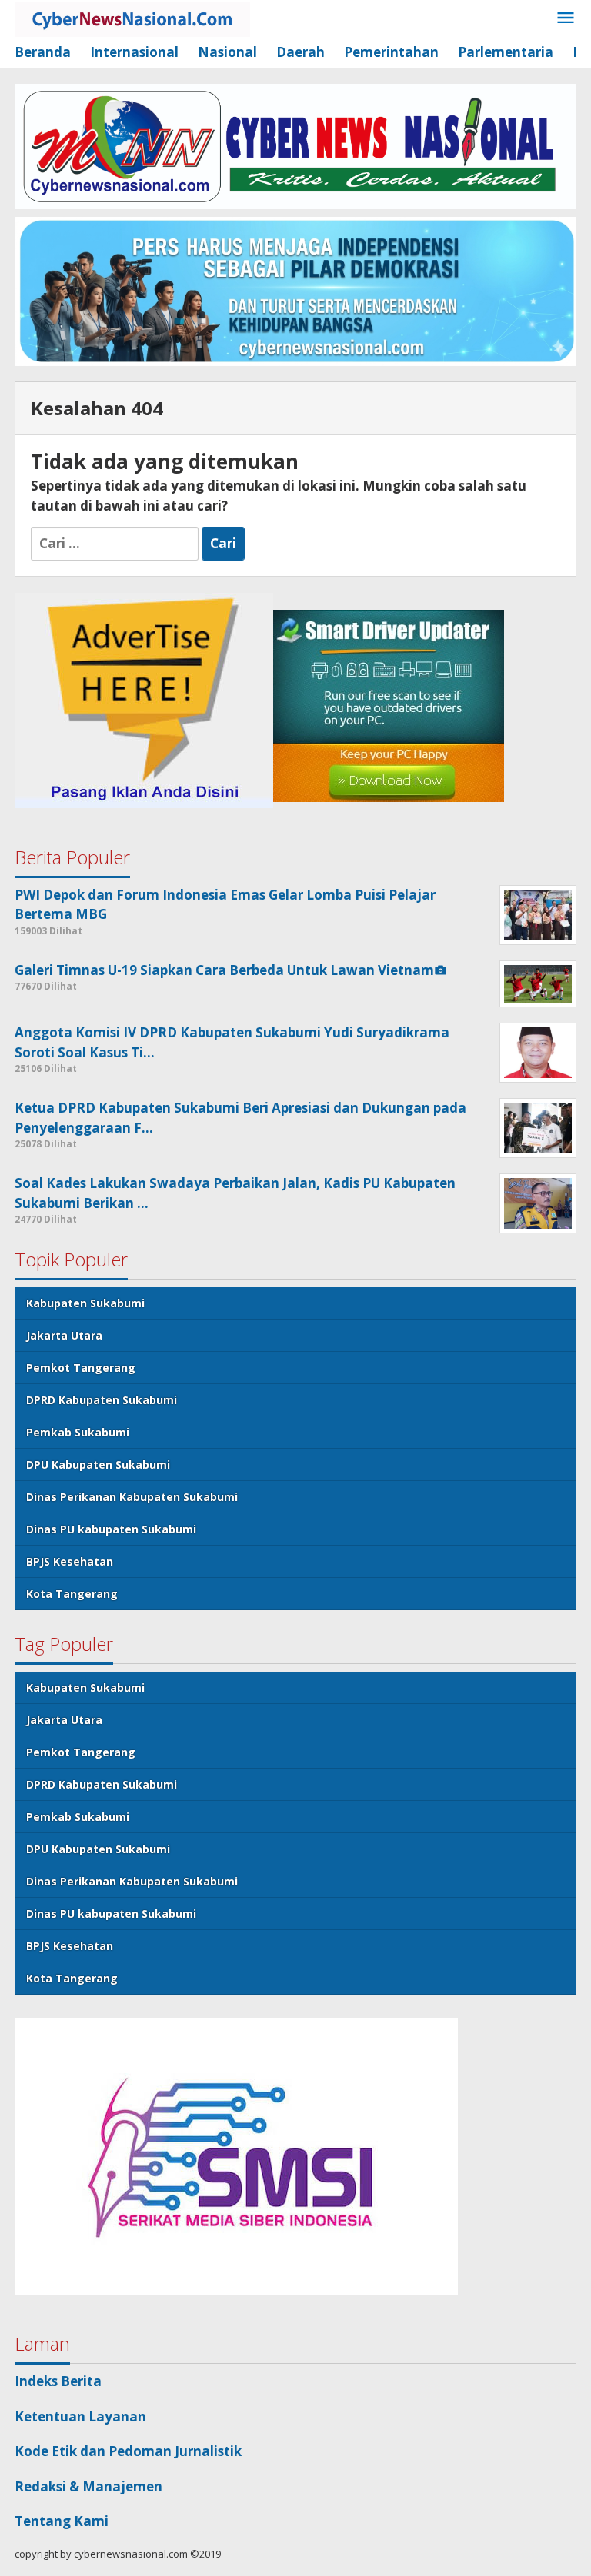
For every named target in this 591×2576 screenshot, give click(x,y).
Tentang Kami (62, 2521)
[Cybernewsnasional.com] (132, 18)
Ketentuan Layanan (80, 2416)
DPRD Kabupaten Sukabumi (102, 1400)
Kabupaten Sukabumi (85, 1303)
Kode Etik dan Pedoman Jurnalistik (128, 2451)
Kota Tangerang (72, 1594)
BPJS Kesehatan (70, 1561)
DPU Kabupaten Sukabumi (98, 1464)
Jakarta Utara (64, 1335)
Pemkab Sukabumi (78, 1432)
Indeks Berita (58, 2381)
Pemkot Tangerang (81, 1368)
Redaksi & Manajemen (88, 2486)
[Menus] (566, 19)
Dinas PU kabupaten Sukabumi (111, 1529)
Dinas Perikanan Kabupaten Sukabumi (132, 1497)
